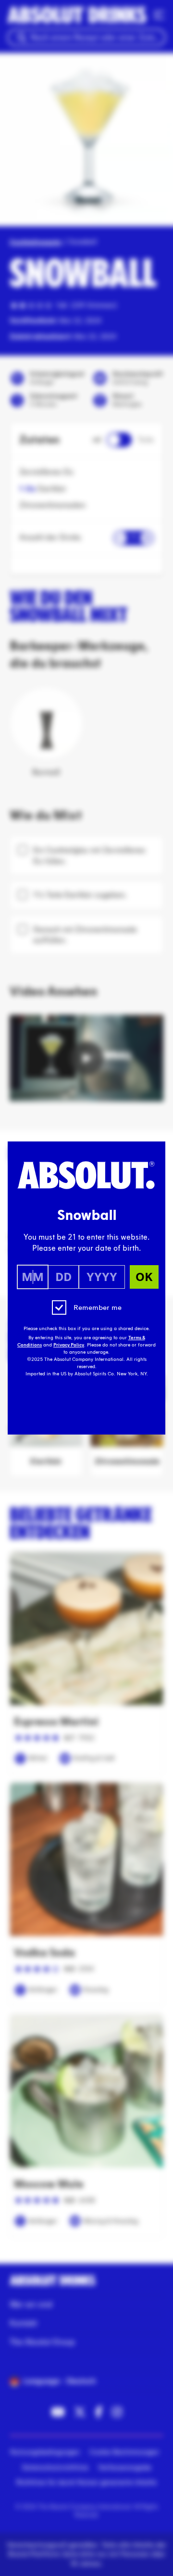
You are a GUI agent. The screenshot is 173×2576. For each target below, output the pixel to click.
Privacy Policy (69, 1345)
